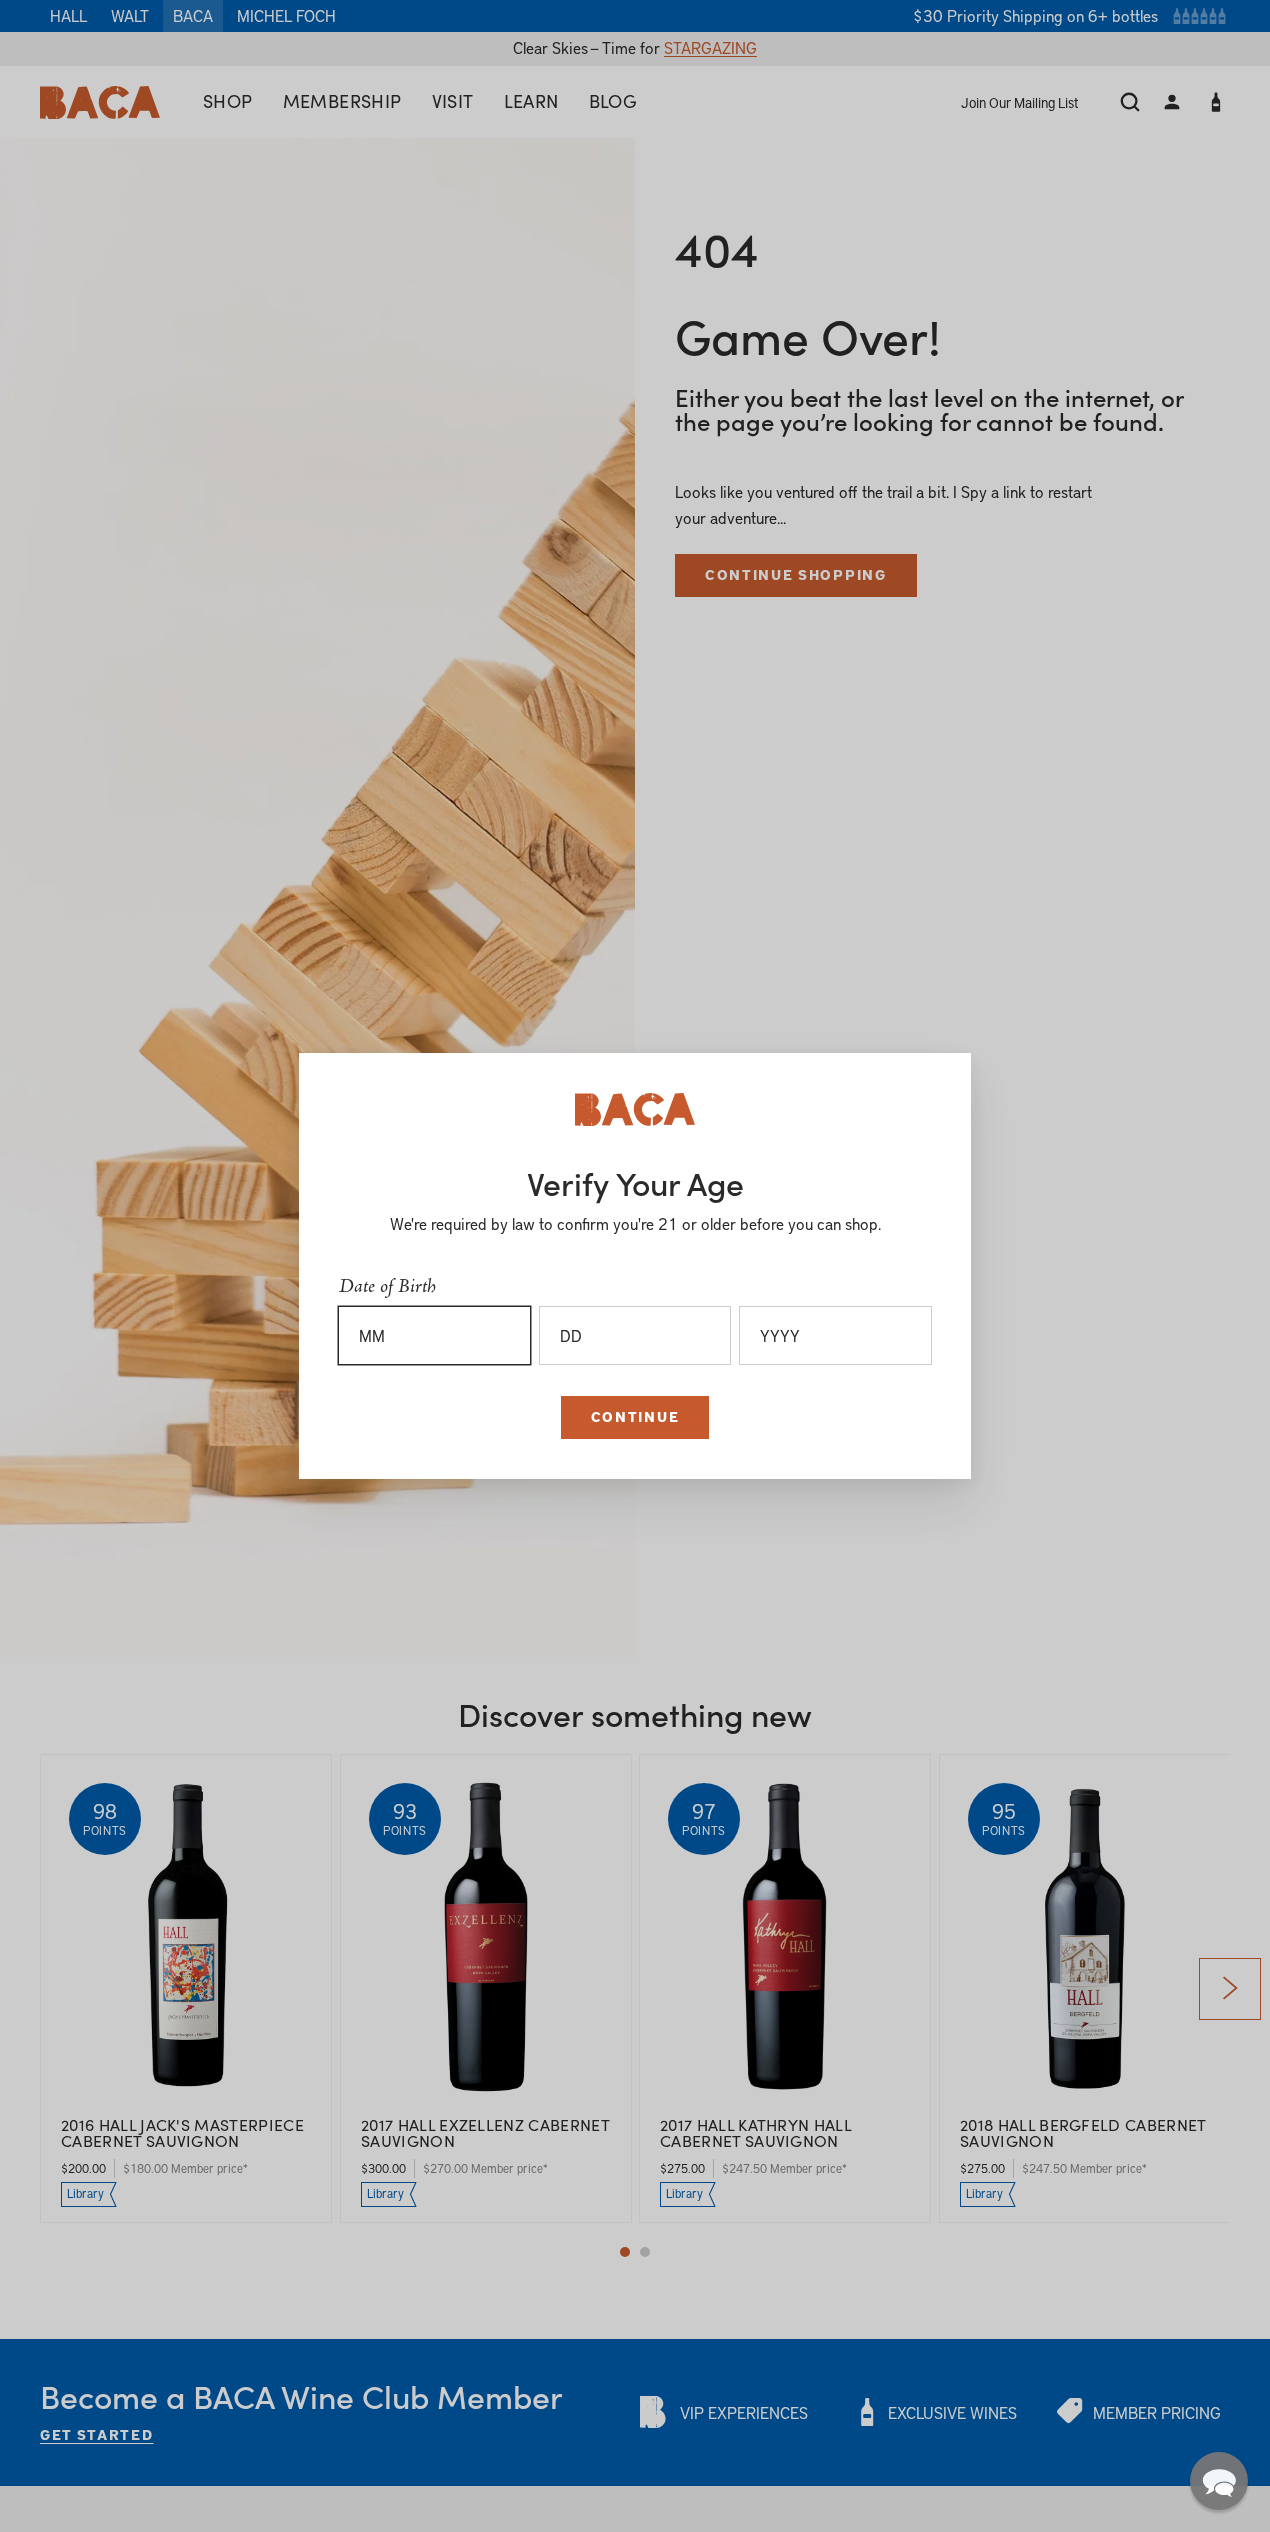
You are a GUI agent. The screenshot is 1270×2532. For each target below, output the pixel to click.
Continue (635, 1416)
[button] (1219, 2481)
